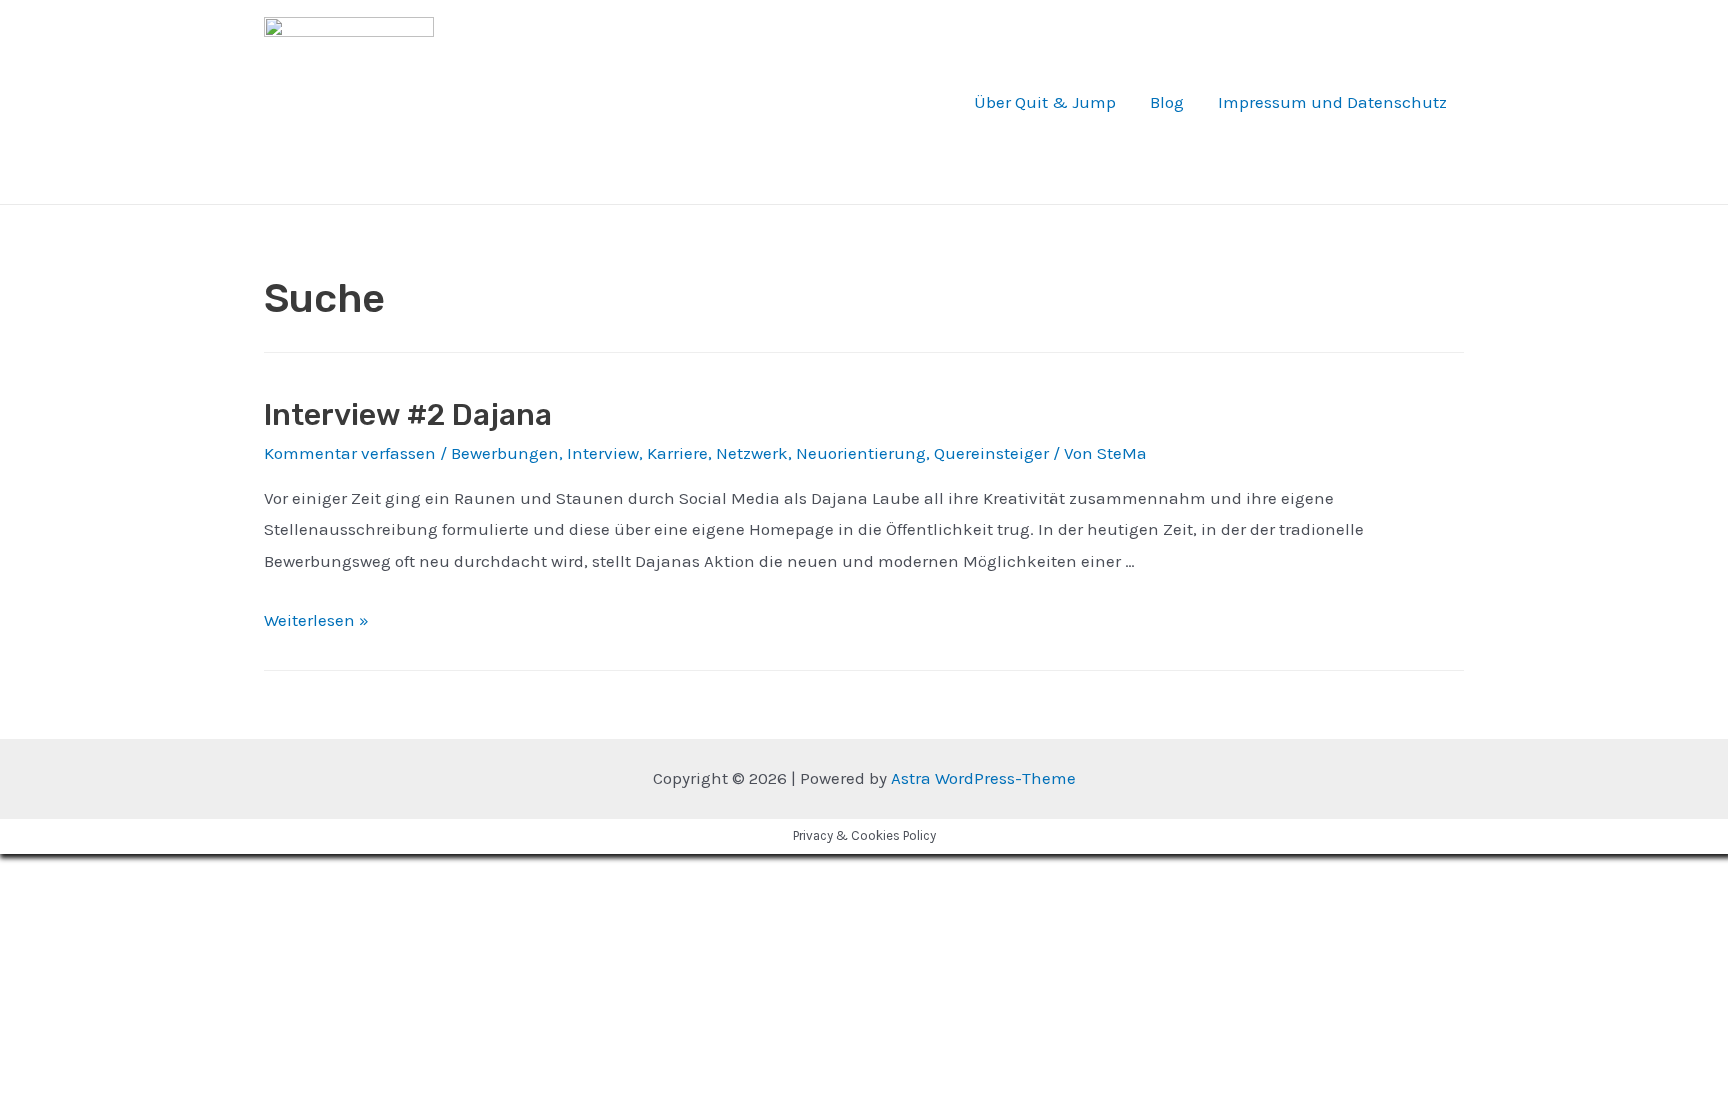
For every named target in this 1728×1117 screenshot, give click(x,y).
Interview (603, 453)
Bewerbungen (505, 453)
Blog (1167, 102)
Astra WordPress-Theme (983, 778)
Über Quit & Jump (1045, 102)
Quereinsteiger (991, 453)
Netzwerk (752, 453)
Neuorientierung (861, 453)
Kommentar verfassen (350, 453)
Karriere (677, 453)
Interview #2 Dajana (408, 415)
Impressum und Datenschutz (1332, 102)
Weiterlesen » (316, 620)
